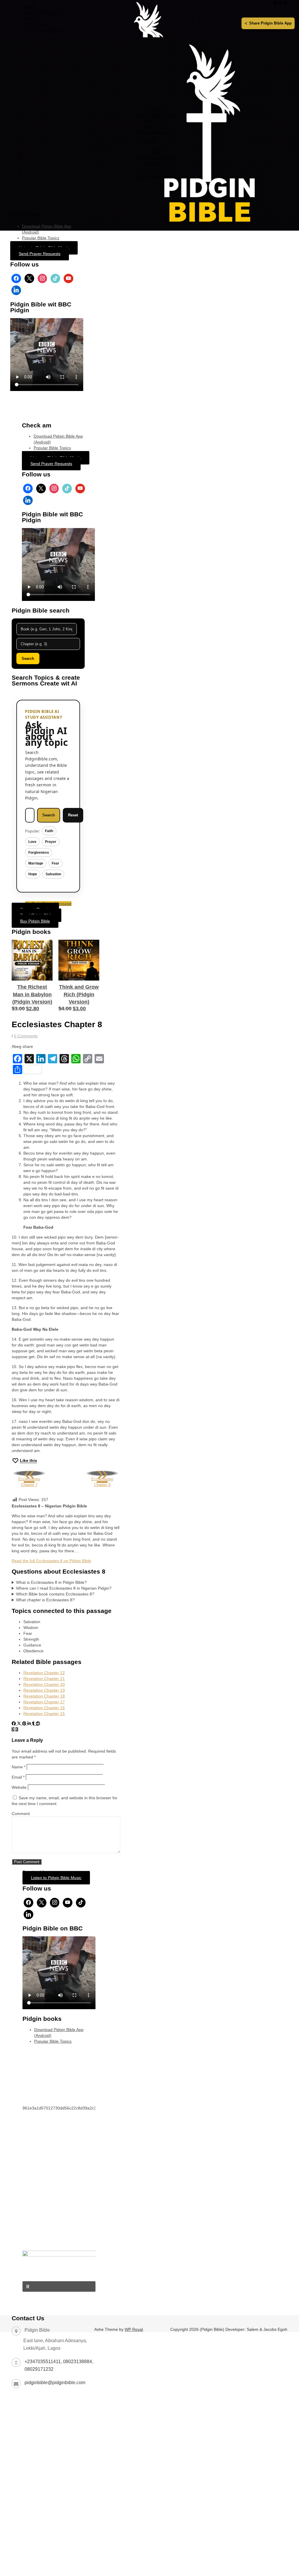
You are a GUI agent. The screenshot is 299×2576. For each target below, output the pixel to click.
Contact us (36, 24)
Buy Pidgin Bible (42, 30)
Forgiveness (39, 853)
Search (28, 659)
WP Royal (134, 2329)
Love (32, 842)
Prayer (51, 842)
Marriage (36, 863)
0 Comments (26, 1036)
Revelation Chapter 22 (44, 1673)
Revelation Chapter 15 (44, 1714)
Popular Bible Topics (41, 238)
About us (34, 19)
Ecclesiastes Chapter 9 (102, 1479)
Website (19, 1787)
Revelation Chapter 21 (44, 1679)
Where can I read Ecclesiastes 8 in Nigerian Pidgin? (64, 1588)
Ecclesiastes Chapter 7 (29, 1479)
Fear (55, 863)
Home (29, 7)
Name (19, 1767)
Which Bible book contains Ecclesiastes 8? (55, 1594)
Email (18, 1777)
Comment (21, 1814)
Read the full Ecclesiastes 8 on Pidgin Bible (51, 1561)
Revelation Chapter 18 (44, 1696)
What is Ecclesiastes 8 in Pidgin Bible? (51, 1582)
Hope (33, 874)
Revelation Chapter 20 (44, 1684)
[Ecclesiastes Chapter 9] (14, 1729)
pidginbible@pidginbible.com (55, 2383)
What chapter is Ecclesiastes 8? (45, 1600)
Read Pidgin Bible (43, 13)
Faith (49, 831)
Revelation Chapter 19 (44, 1690)
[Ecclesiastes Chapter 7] (17, 1729)
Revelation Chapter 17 (44, 1702)
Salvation (53, 874)
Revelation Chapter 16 (44, 1708)
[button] (59, 2286)
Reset (73, 815)
